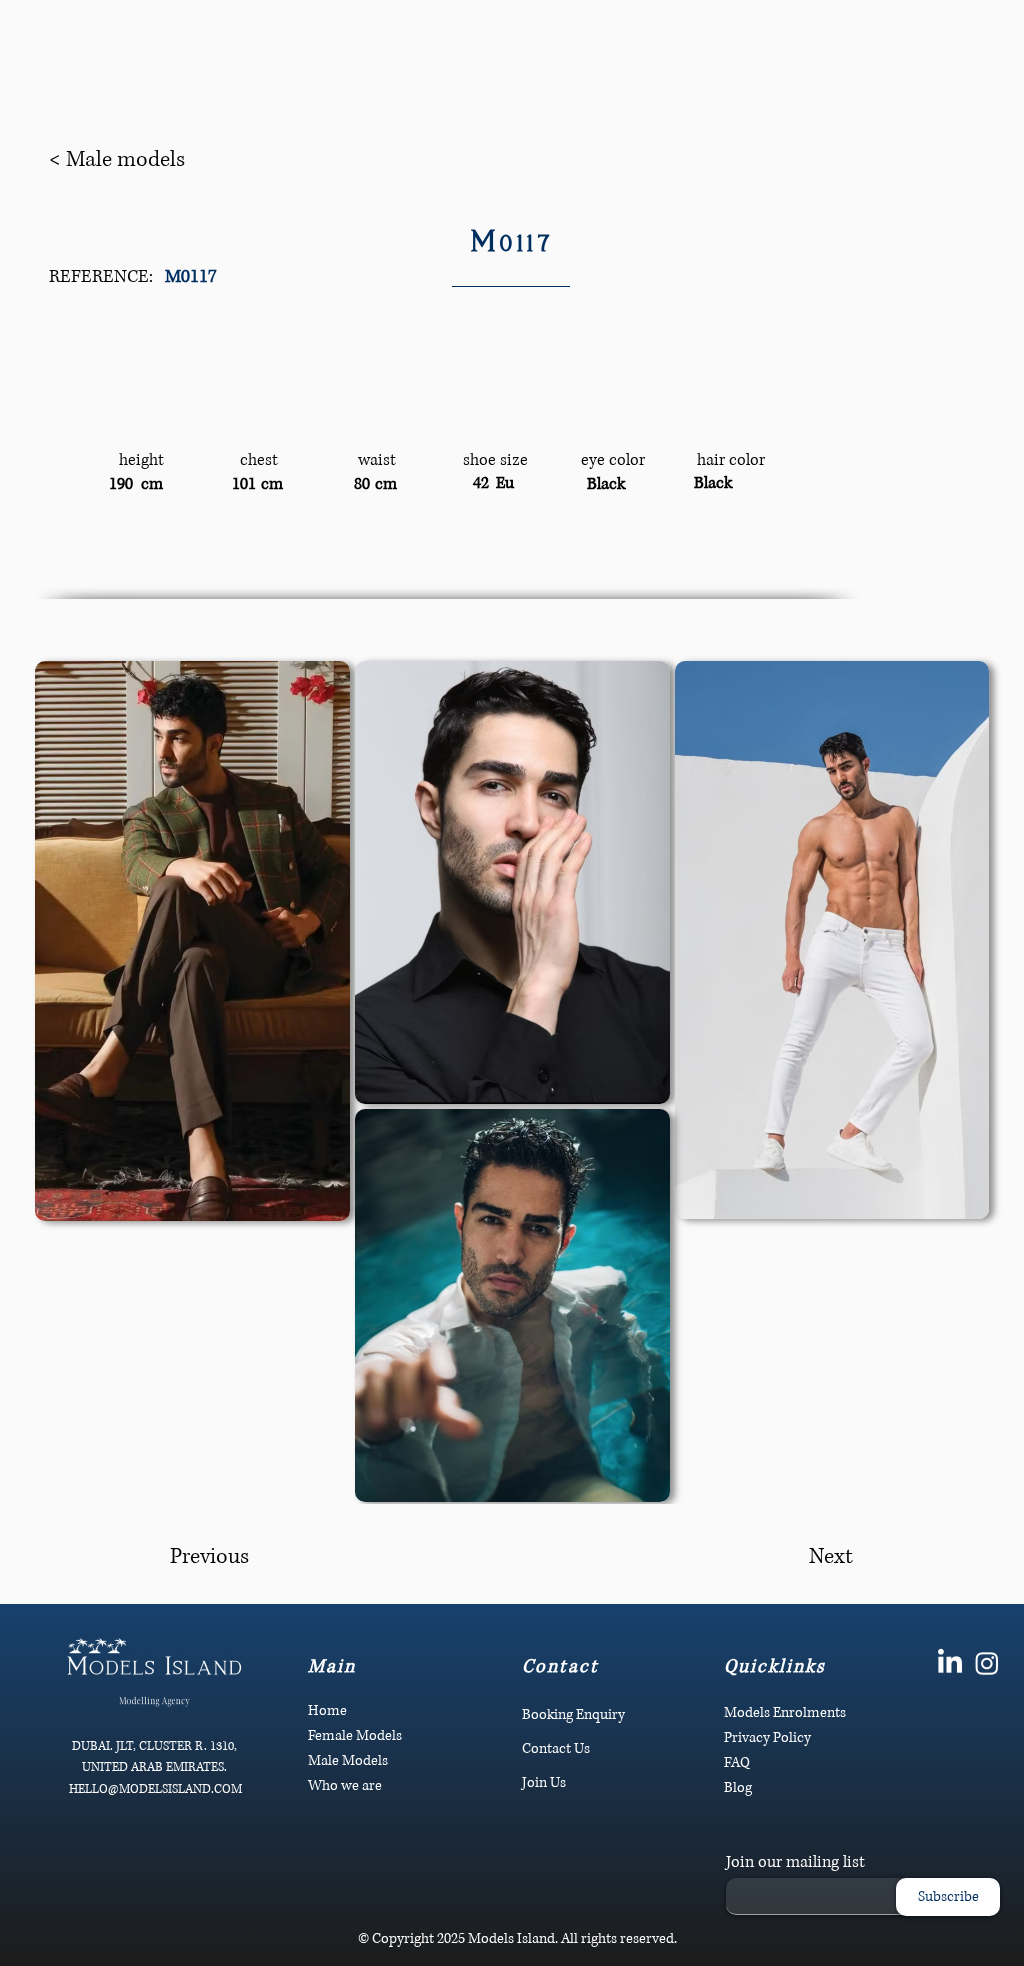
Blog (738, 1787)
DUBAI (91, 1746)
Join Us (544, 1782)
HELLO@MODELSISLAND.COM (155, 1789)
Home (327, 1710)
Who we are (345, 1785)
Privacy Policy (767, 1737)
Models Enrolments (785, 1712)
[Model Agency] (950, 1663)
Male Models (348, 1760)
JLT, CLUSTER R (160, 1746)
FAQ (737, 1762)
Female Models (355, 1735)
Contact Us (556, 1748)
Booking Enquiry (573, 1714)
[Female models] (987, 1663)
